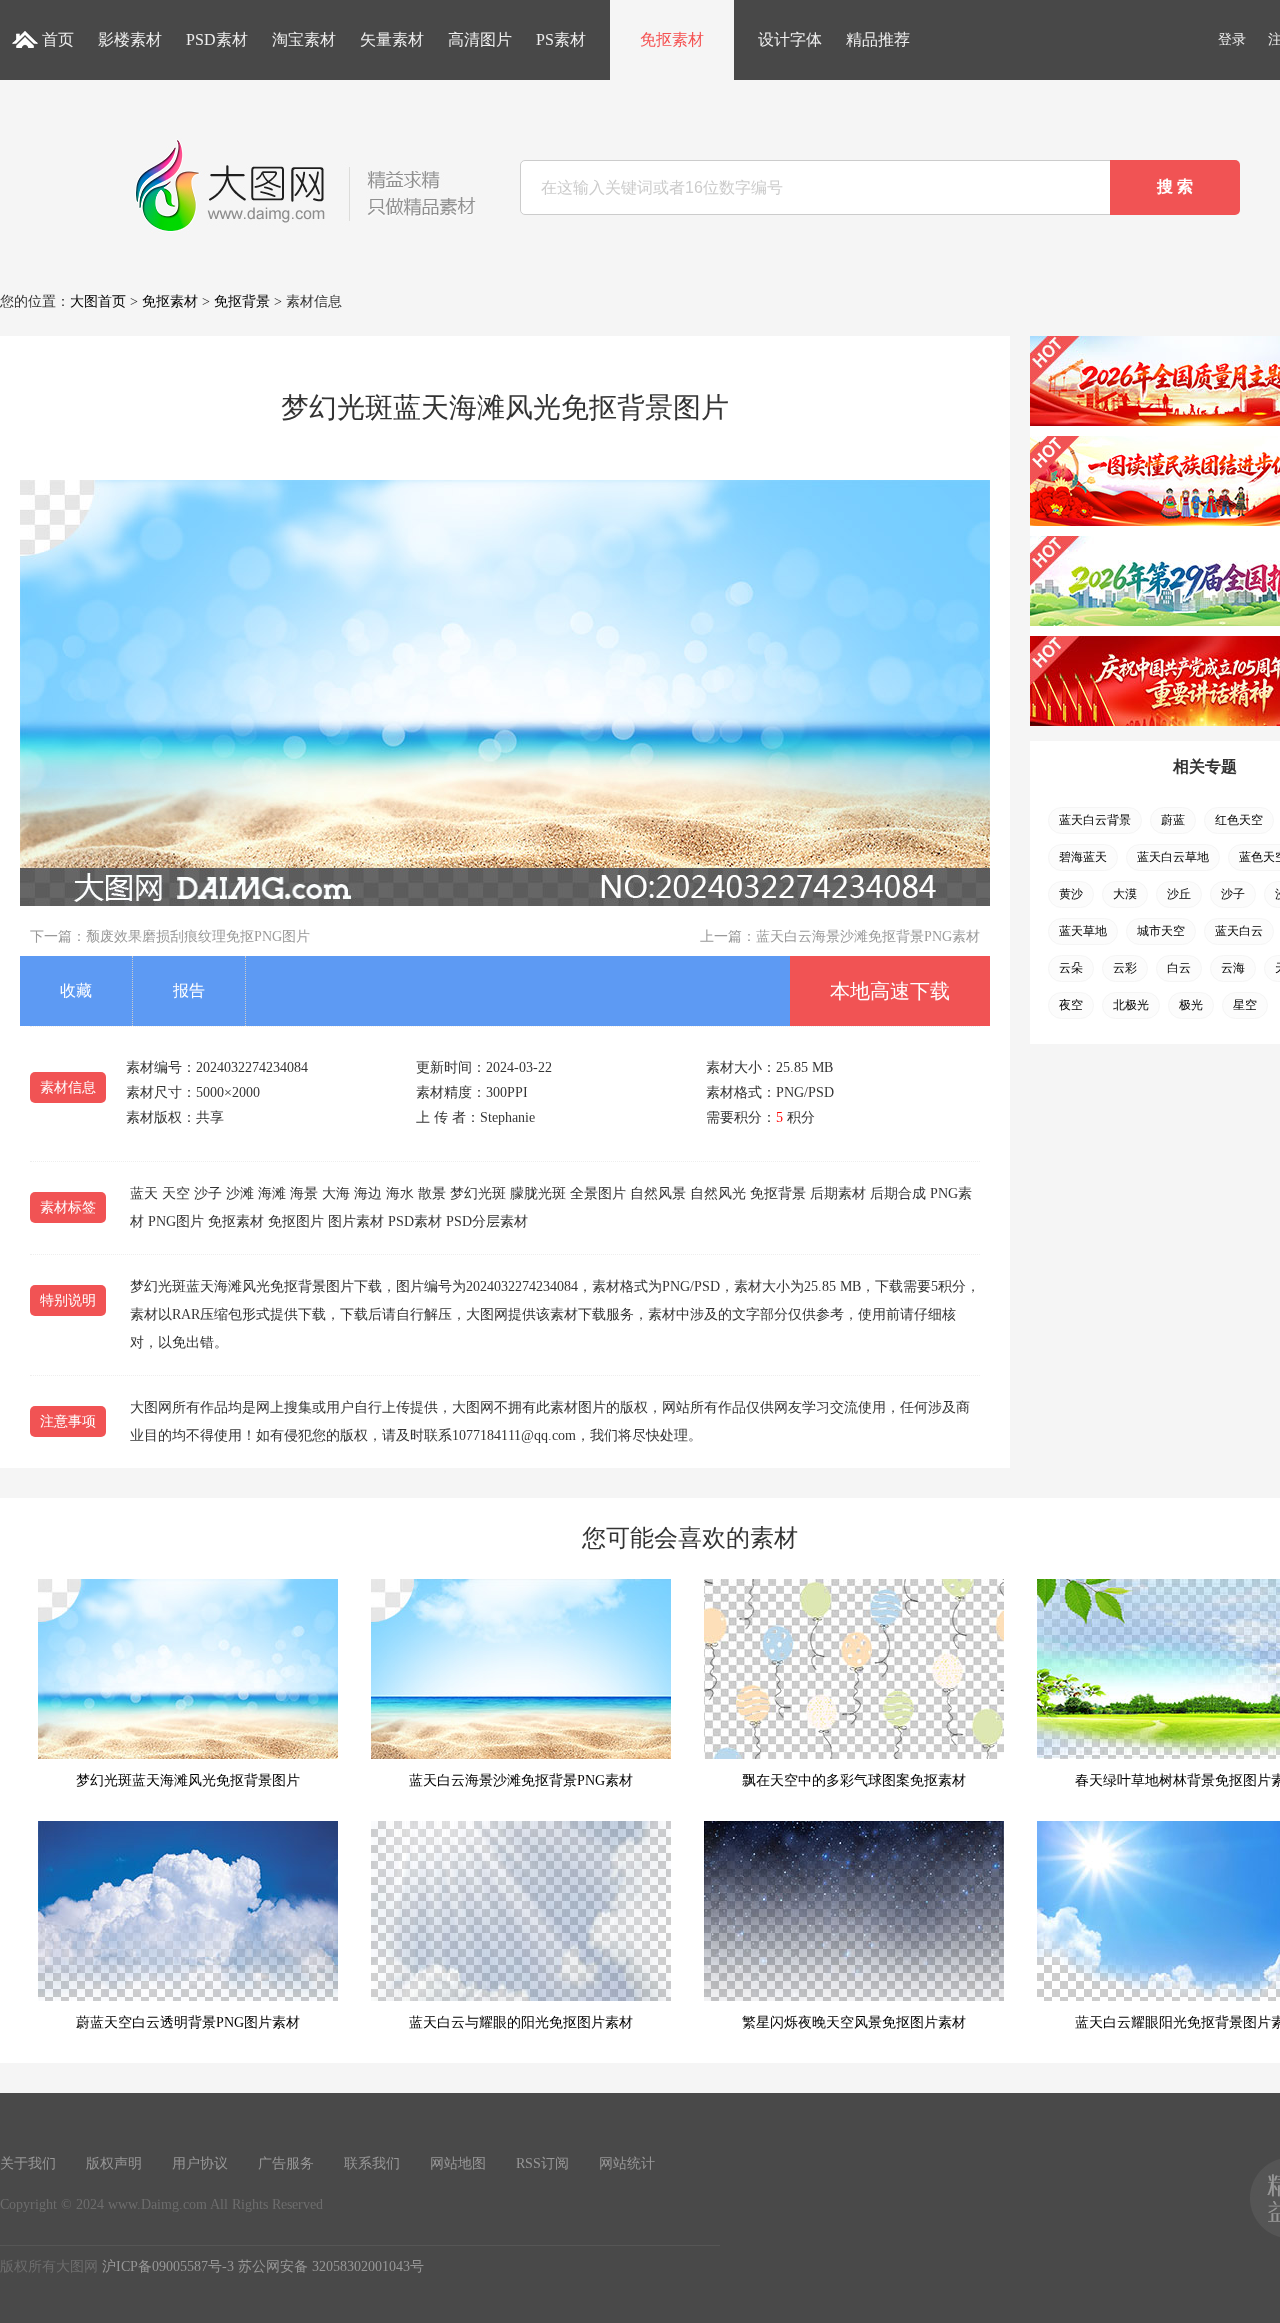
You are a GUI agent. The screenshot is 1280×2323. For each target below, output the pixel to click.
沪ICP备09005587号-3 (168, 2266)
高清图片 (480, 39)
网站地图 (458, 2163)
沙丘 (1179, 894)
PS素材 (561, 39)
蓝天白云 (1239, 931)
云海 (1233, 968)
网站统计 (627, 2163)
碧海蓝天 (1083, 857)
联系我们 (372, 2163)
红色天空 (1239, 820)
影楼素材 (130, 39)
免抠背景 (242, 301)
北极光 (1131, 1005)
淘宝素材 (304, 39)
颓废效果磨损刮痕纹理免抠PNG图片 (198, 936)
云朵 (1071, 968)
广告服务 (286, 2163)
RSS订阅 (542, 2163)
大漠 (1125, 894)
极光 (1191, 1005)
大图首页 (98, 301)
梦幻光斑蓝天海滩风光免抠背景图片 (188, 1780)
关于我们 (28, 2163)
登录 (1232, 39)
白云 (1179, 968)
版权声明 (114, 2163)
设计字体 (790, 39)
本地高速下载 (890, 991)
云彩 (1125, 968)
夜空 (1071, 1005)
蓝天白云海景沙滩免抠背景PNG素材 (868, 936)
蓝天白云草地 (1173, 857)
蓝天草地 (1083, 931)
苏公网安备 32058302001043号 (331, 2266)
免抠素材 (672, 39)
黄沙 (1071, 894)
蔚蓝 (1173, 820)
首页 (58, 39)
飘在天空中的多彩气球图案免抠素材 (854, 1780)
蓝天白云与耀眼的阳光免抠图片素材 (521, 2022)
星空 (1245, 1005)
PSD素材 (217, 39)
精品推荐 (878, 39)
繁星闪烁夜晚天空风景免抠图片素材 (854, 2022)
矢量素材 (392, 39)
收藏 (76, 990)
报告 (189, 990)
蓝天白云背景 (1095, 820)
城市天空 (1161, 931)
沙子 (1233, 894)
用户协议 (200, 2163)
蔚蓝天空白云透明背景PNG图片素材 (188, 2022)
